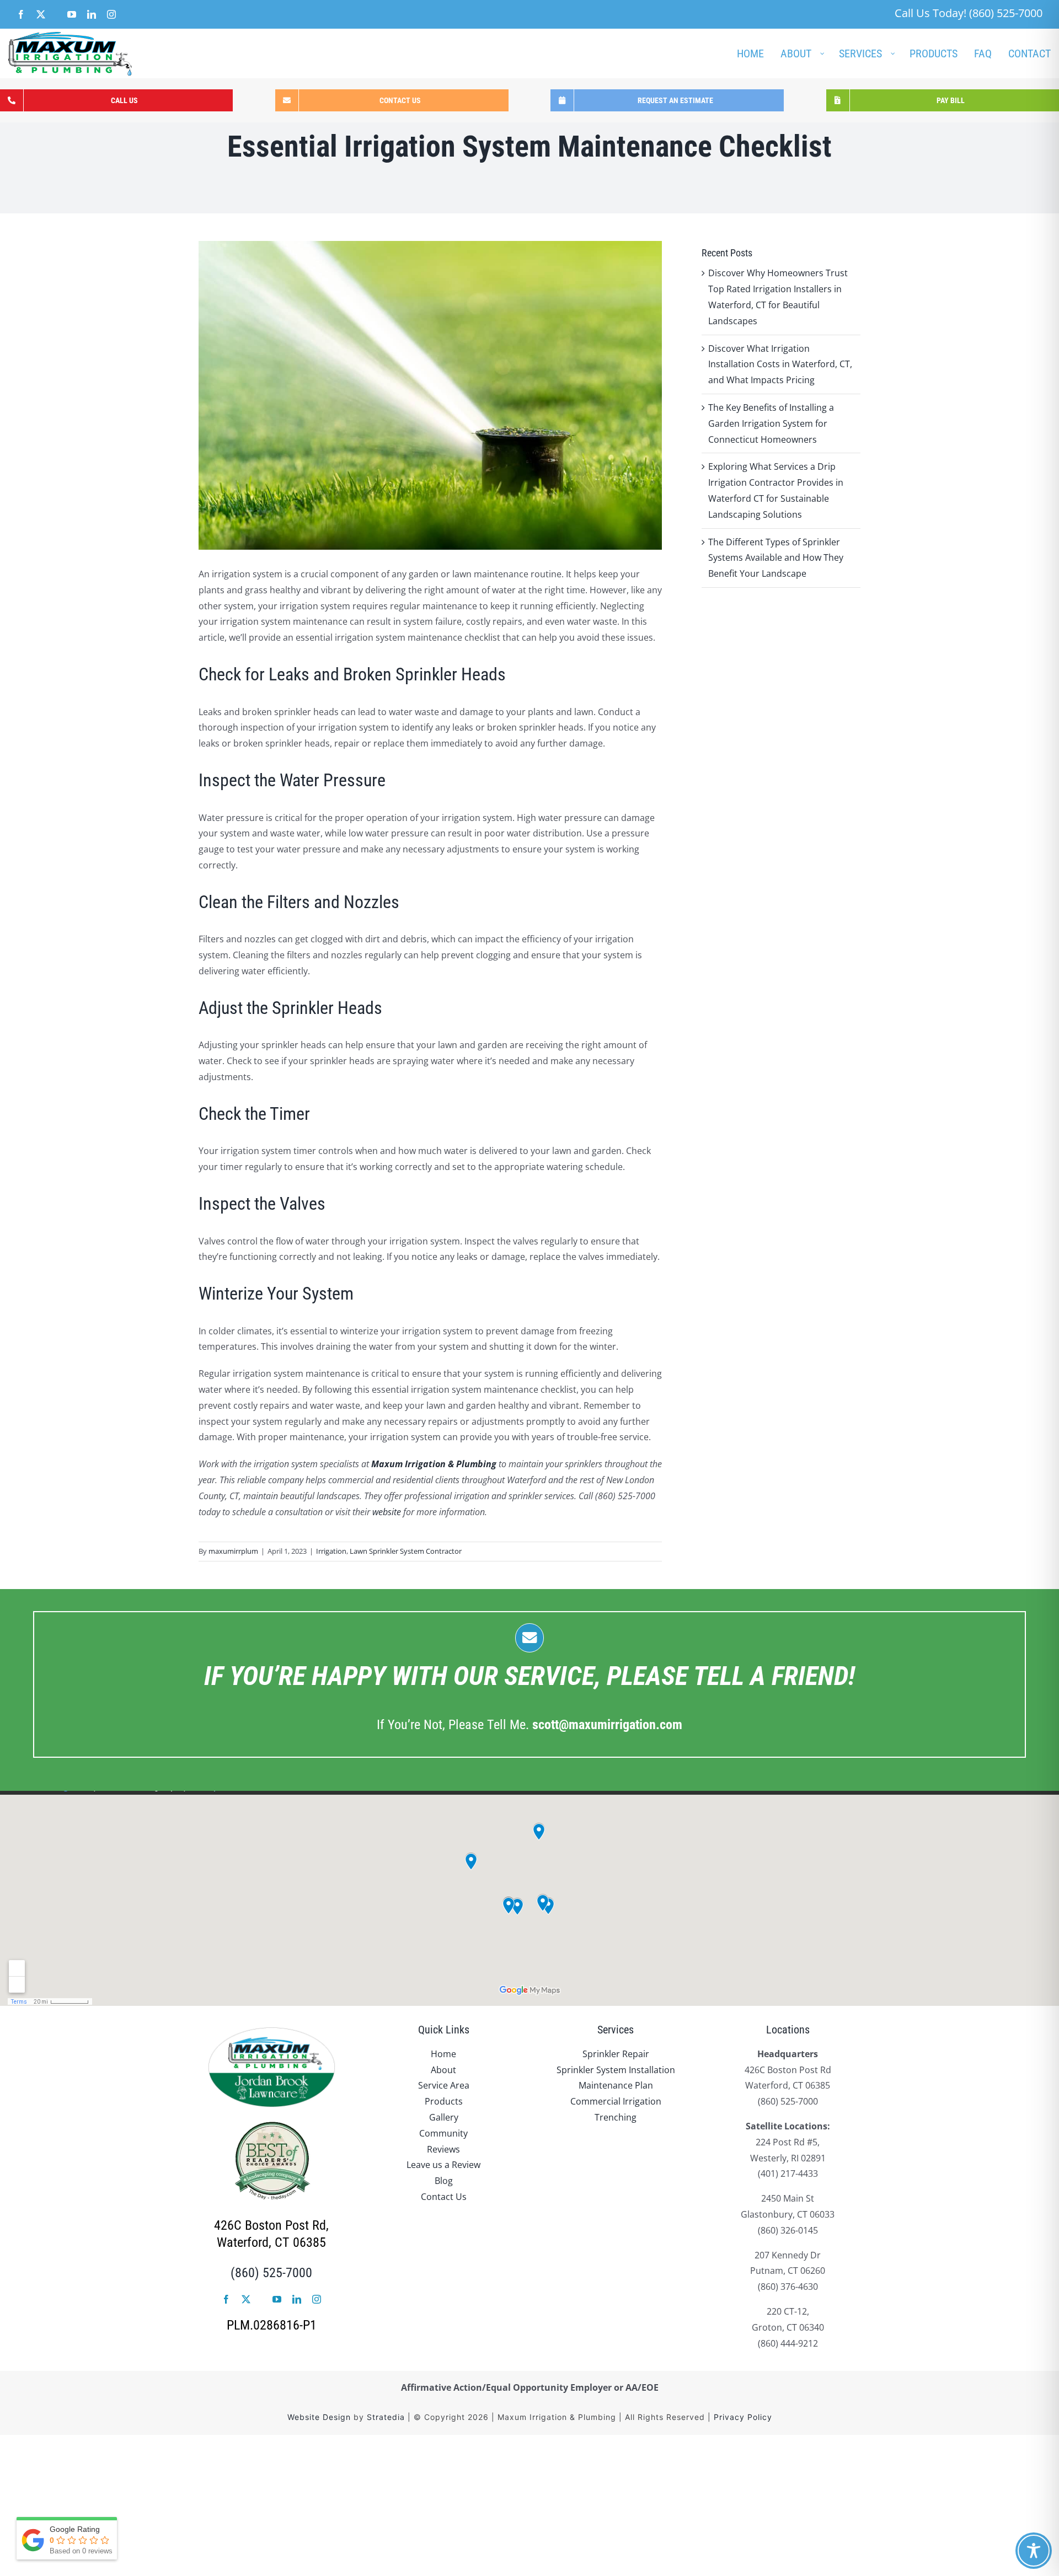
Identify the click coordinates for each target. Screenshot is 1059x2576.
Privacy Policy (743, 2417)
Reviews (443, 2149)
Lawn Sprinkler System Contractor (406, 1551)
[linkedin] (297, 2299)
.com (607, 1725)
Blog (444, 2181)
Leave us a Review (443, 2165)
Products (444, 2101)
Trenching (616, 2117)
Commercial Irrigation (616, 2101)
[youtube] (277, 2299)
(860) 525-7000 (271, 2273)
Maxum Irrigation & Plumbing (434, 1464)
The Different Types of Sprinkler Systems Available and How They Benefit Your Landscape (776, 558)
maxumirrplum (233, 1551)
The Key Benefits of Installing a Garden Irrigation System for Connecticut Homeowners (771, 423)
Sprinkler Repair (616, 2054)
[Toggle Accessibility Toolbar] (1034, 2551)
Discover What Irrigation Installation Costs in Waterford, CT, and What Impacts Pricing (780, 364)
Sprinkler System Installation (616, 2070)
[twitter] (246, 2299)
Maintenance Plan (616, 2085)
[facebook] (226, 2299)
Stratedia (386, 2417)
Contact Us (444, 2197)
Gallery (444, 2117)
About (443, 2070)
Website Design (319, 2417)
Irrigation (331, 1551)
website (387, 1512)
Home (443, 2054)
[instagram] (317, 2299)
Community (443, 2133)
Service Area (444, 2085)
